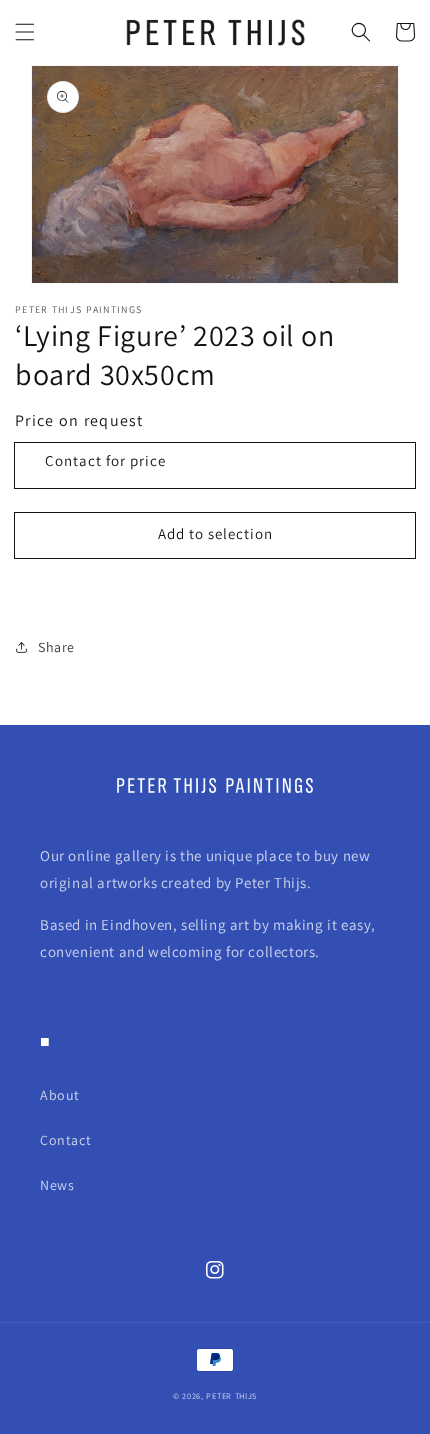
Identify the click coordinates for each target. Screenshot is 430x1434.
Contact (65, 1140)
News (57, 1185)
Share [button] (56, 647)
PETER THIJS (231, 1395)
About (60, 1095)
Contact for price (105, 460)
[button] (25, 32)
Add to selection (215, 533)
